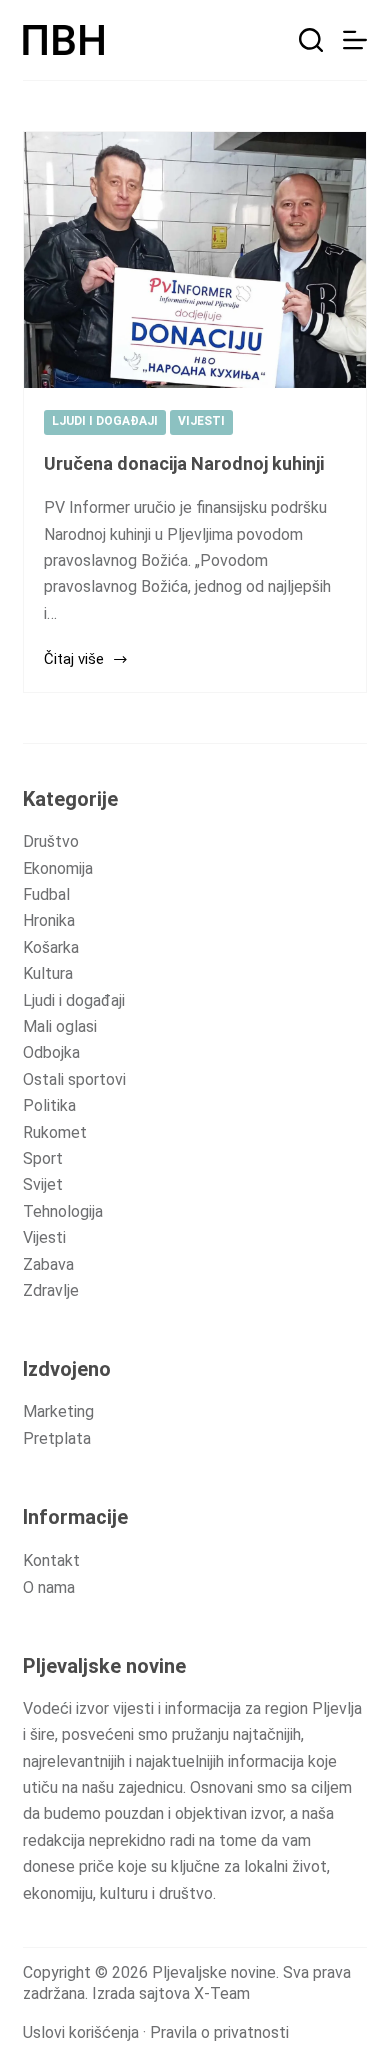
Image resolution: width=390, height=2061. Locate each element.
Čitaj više (74, 661)
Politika (49, 1105)
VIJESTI (201, 421)
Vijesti (44, 1237)
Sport (43, 1158)
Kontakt (51, 1560)
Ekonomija (58, 868)
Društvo (51, 841)
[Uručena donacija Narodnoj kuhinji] (194, 260)
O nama (49, 1587)
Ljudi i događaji (74, 1000)
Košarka (51, 947)
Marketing (58, 1411)
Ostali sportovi (74, 1079)
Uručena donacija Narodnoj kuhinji (184, 463)
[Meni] (355, 40)
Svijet (43, 1184)
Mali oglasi (60, 1026)
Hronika (49, 920)
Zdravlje (51, 1290)
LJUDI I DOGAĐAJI (105, 421)
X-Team (222, 1993)
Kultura (48, 973)
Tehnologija (63, 1211)
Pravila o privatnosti (219, 2032)
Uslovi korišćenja (81, 2032)
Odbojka (51, 1052)
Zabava (48, 1264)
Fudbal (46, 894)
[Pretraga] (311, 40)
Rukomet (55, 1132)
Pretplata (57, 1438)
